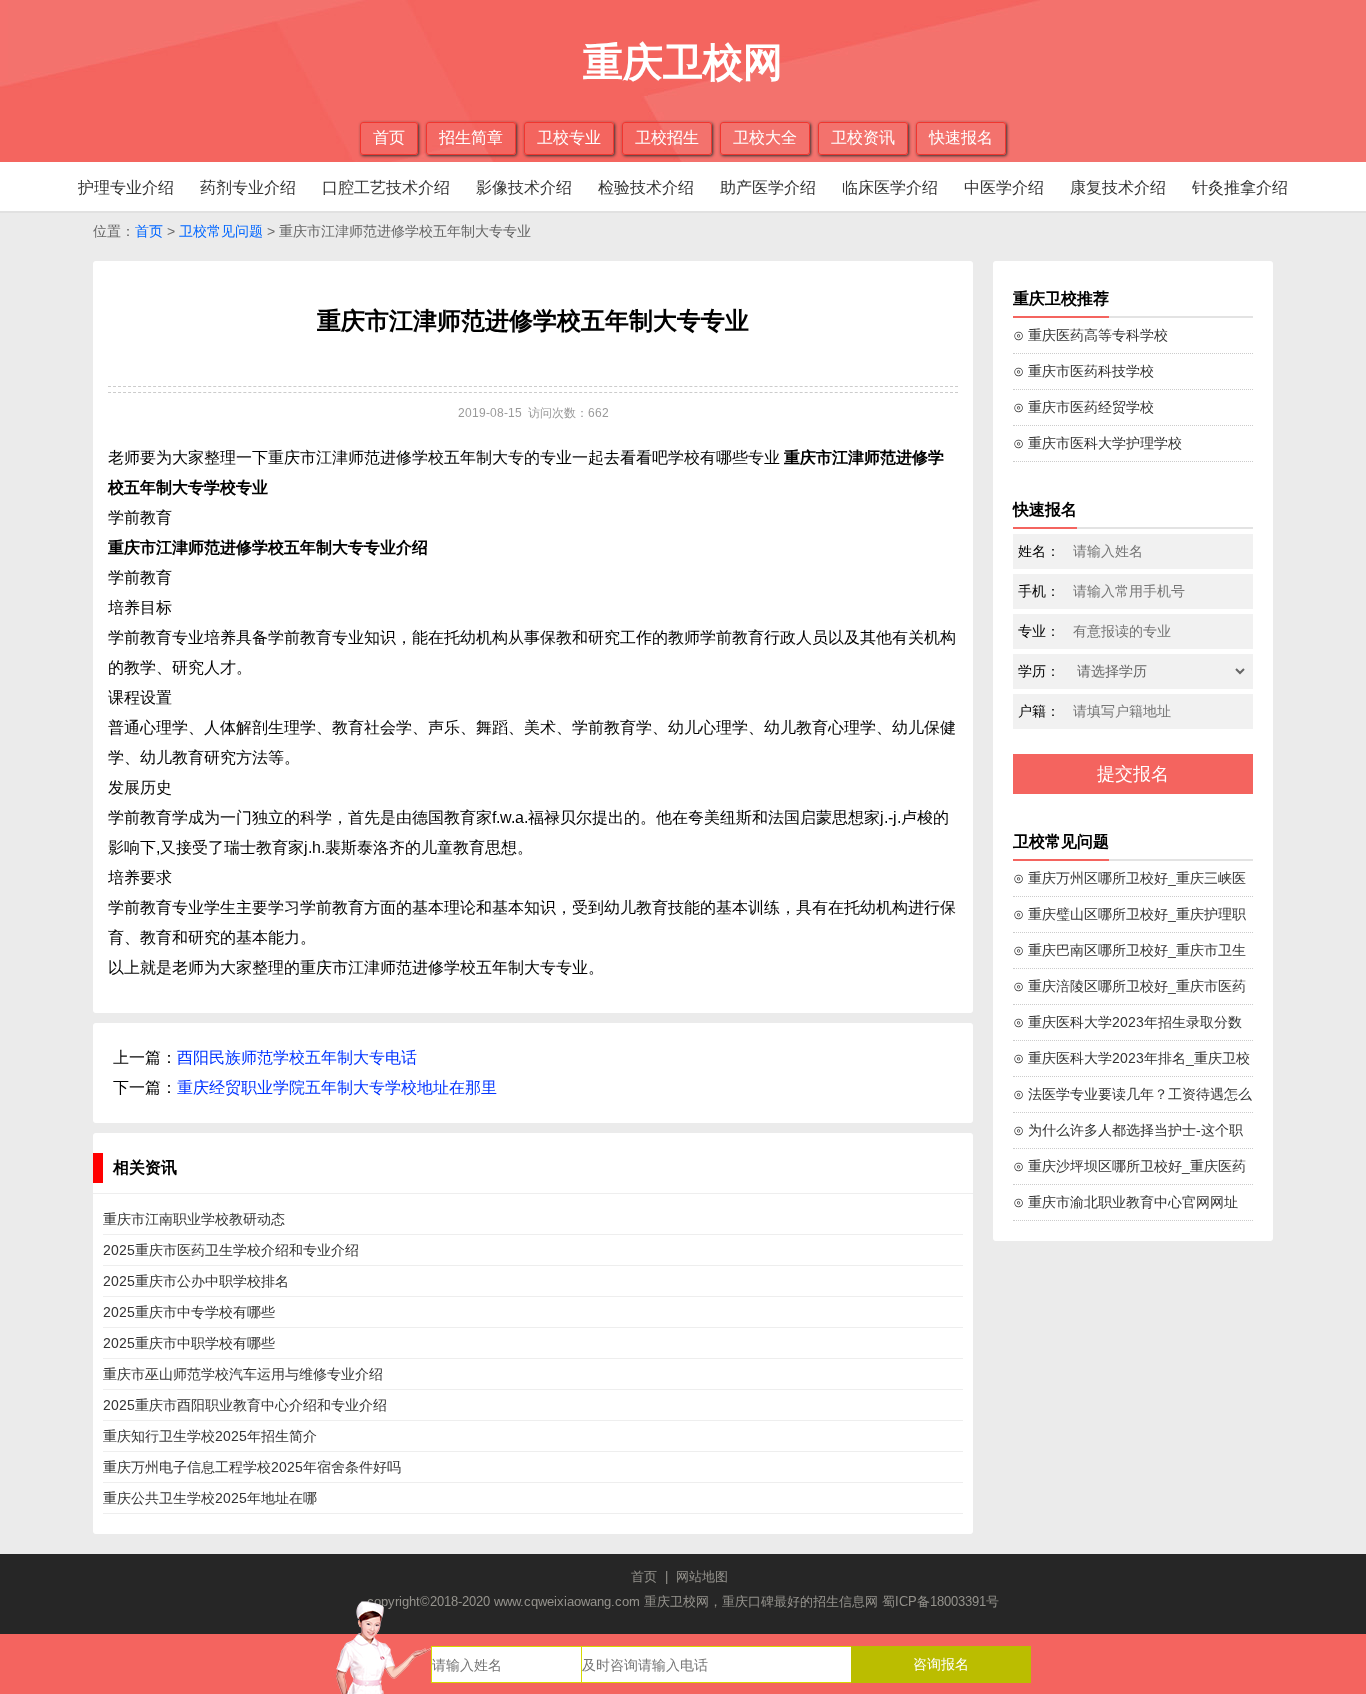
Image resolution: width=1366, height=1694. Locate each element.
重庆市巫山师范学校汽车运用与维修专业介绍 (243, 1374)
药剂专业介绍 (248, 187)
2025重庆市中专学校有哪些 (189, 1312)
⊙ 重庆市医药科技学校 (1083, 371)
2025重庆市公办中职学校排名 (196, 1281)
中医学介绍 (1004, 187)
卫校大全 (765, 137)
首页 (389, 137)
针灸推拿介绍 (1240, 187)
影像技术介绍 (524, 187)
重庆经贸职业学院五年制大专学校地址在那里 (337, 1087)
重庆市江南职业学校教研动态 (194, 1219)
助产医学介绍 (768, 187)
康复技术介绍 (1118, 187)
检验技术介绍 (646, 187)
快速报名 (961, 137)
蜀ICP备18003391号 (940, 1601)
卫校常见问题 (221, 231)
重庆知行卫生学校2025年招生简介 (210, 1436)
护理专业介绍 (126, 187)
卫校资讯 (863, 137)
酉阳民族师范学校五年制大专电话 (297, 1057)
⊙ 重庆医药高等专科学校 (1090, 335)
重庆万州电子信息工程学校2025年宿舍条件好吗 (252, 1467)
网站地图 (702, 1576)
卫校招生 (667, 137)
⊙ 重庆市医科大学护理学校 (1097, 443)
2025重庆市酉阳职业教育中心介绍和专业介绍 (245, 1405)
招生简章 (471, 137)
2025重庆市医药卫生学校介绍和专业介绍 (231, 1250)
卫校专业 (569, 137)
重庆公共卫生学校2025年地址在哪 (210, 1498)
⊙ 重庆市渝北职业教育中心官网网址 (1125, 1202)
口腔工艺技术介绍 (386, 187)
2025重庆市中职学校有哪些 (189, 1343)
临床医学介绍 (890, 187)
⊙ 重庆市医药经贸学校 (1083, 407)
